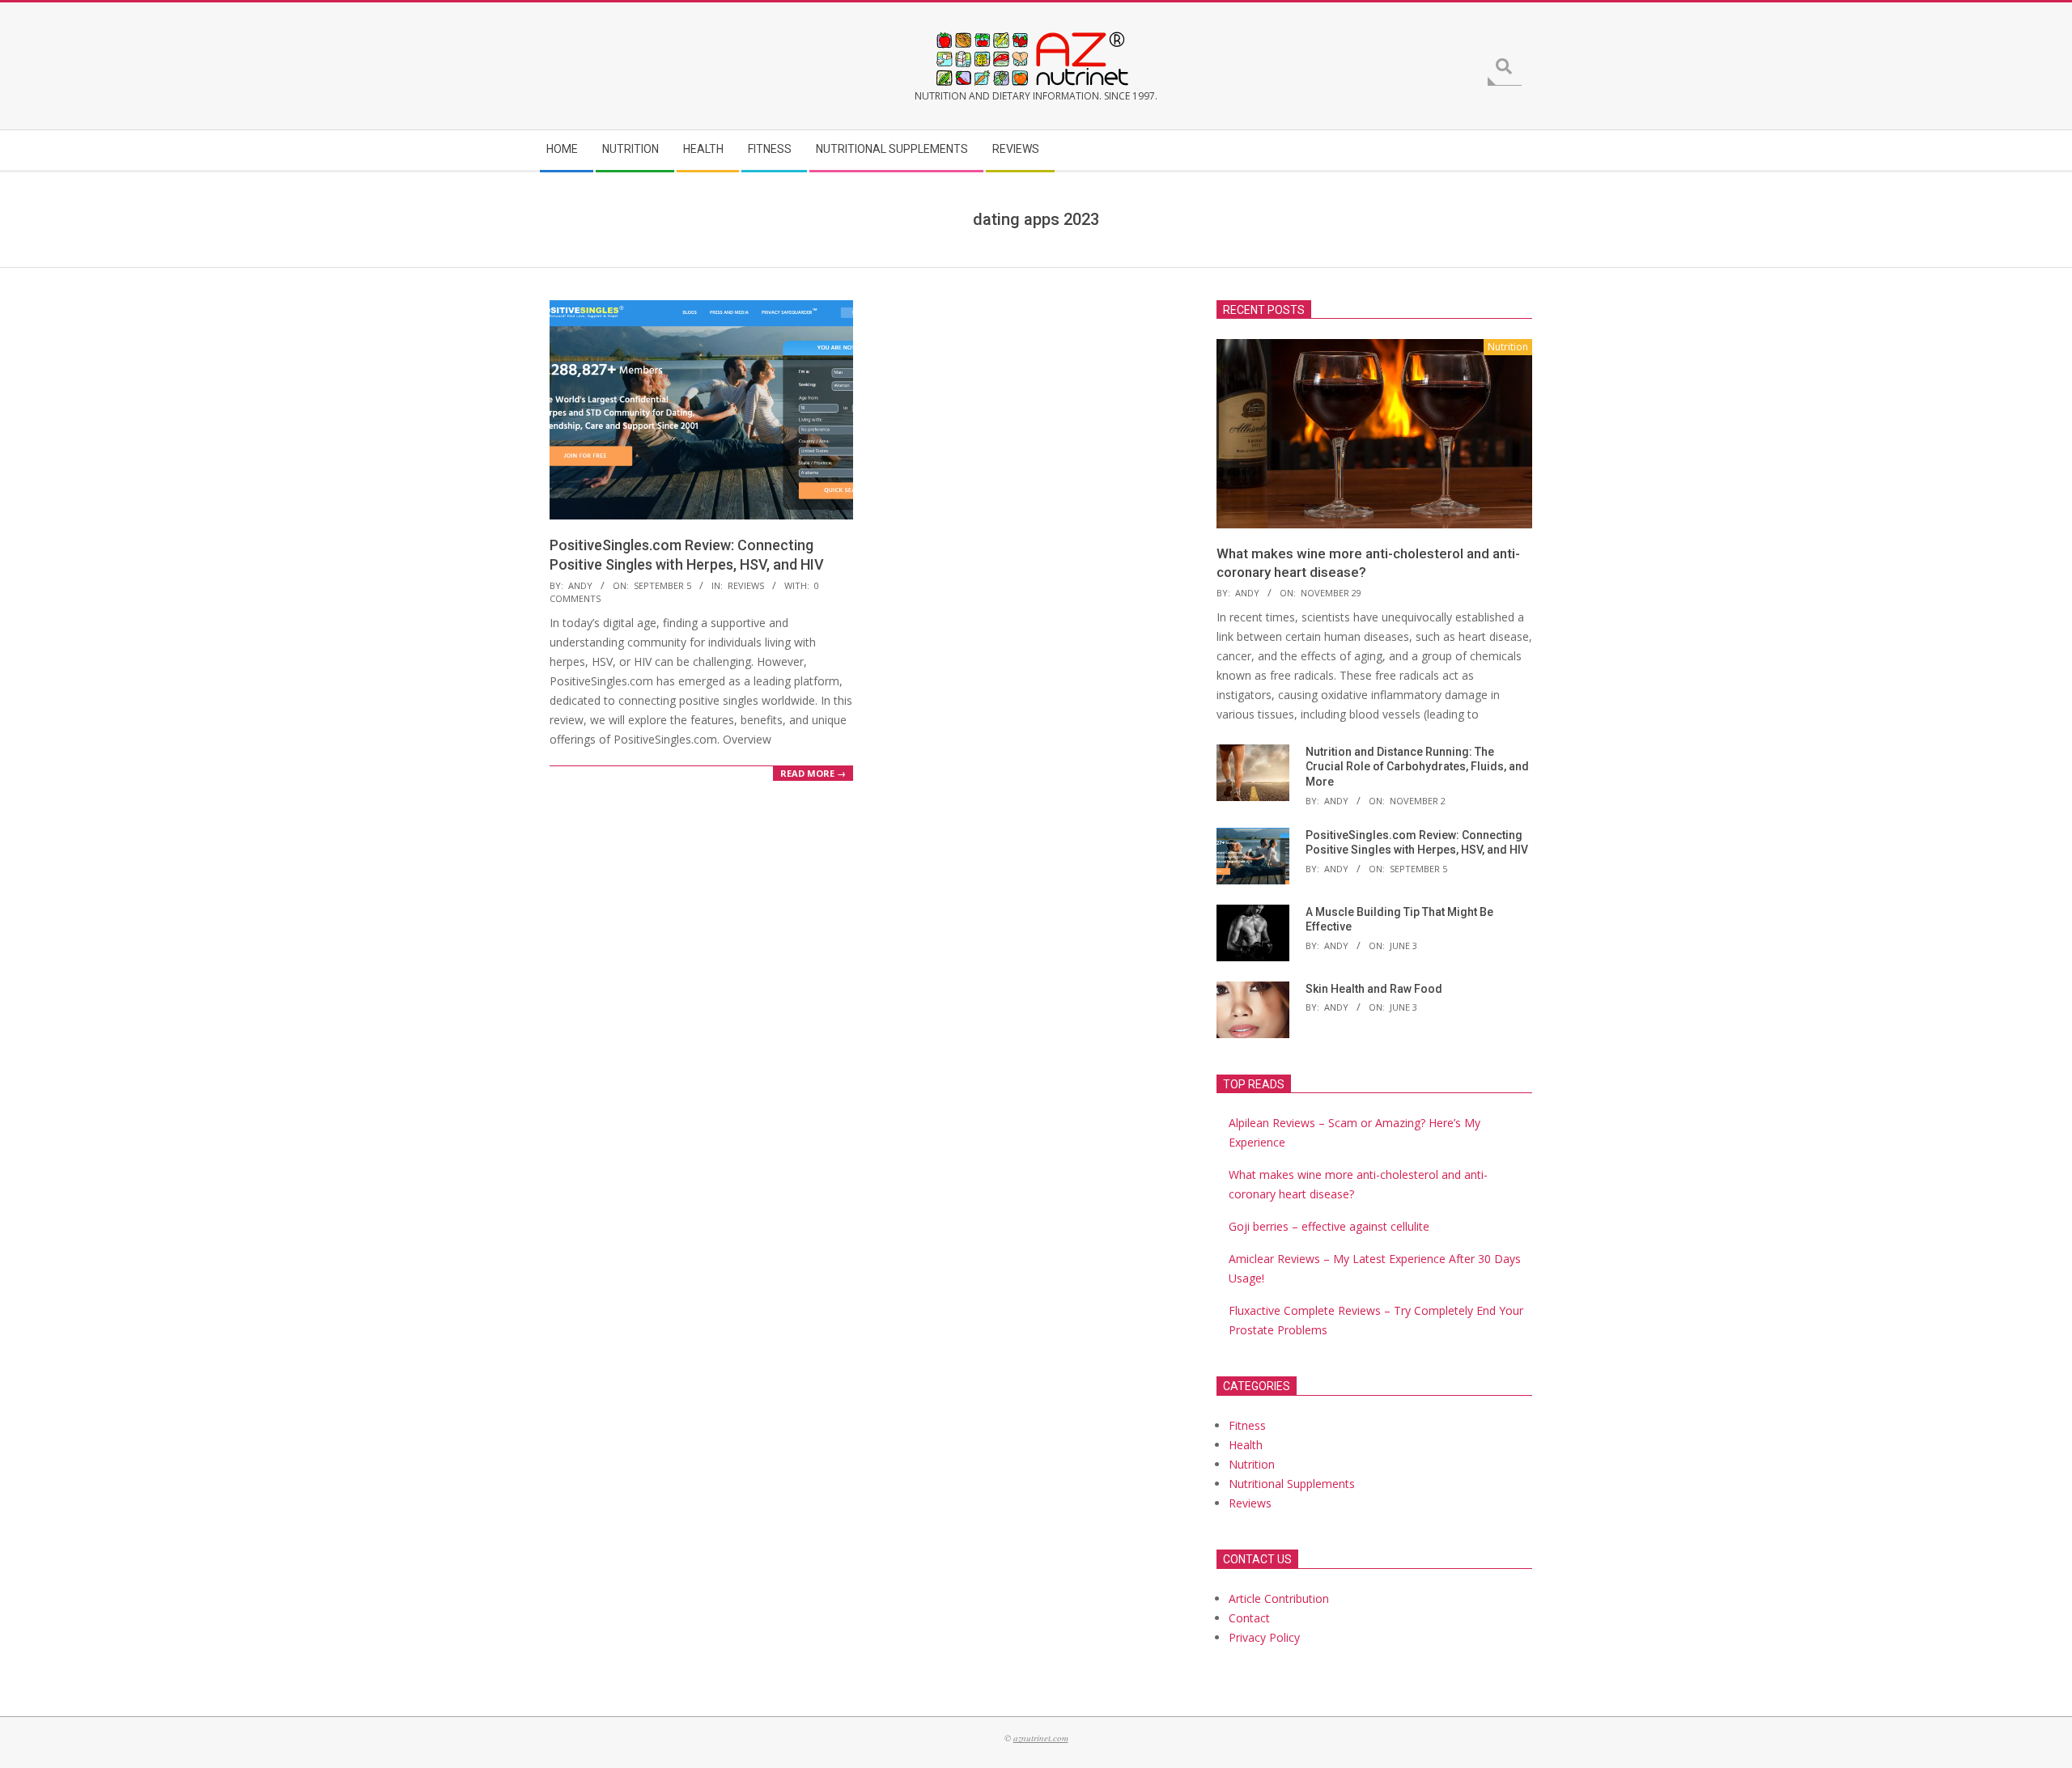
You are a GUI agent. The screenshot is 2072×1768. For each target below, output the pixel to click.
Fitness (1247, 1425)
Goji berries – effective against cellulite (1329, 1226)
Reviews (746, 585)
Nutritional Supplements (1292, 1484)
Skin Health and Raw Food (1374, 989)
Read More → (813, 773)
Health (1246, 1445)
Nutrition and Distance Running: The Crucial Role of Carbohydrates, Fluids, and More (1417, 767)
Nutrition (1252, 1464)
